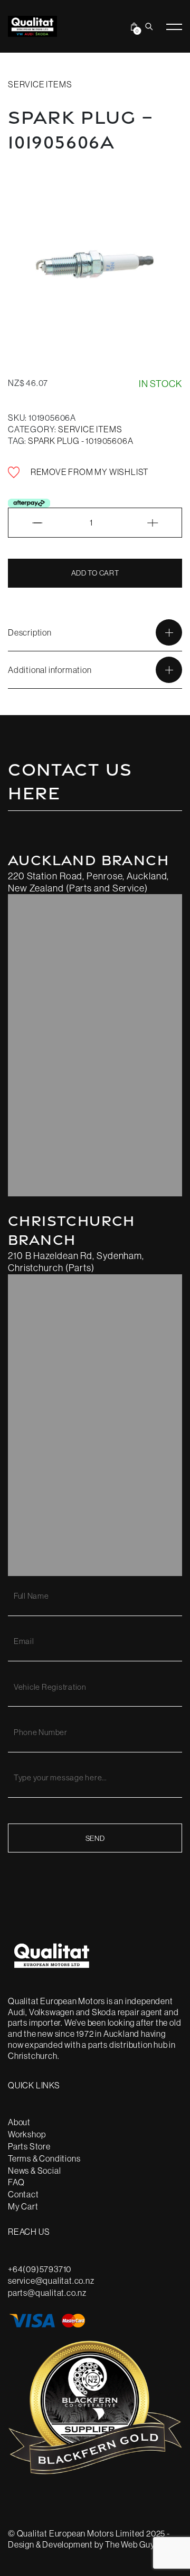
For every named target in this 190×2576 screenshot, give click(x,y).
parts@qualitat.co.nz (47, 2293)
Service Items (40, 84)
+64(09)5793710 (40, 2269)
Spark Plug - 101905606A (80, 441)
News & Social (34, 2171)
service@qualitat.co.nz (51, 2281)
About (19, 2122)
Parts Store (29, 2146)
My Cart (23, 2206)
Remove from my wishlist (89, 472)
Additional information (50, 670)
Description (30, 632)
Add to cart (95, 573)
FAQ (16, 2182)
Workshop (27, 2134)
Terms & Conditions (44, 2158)
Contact (23, 2194)
